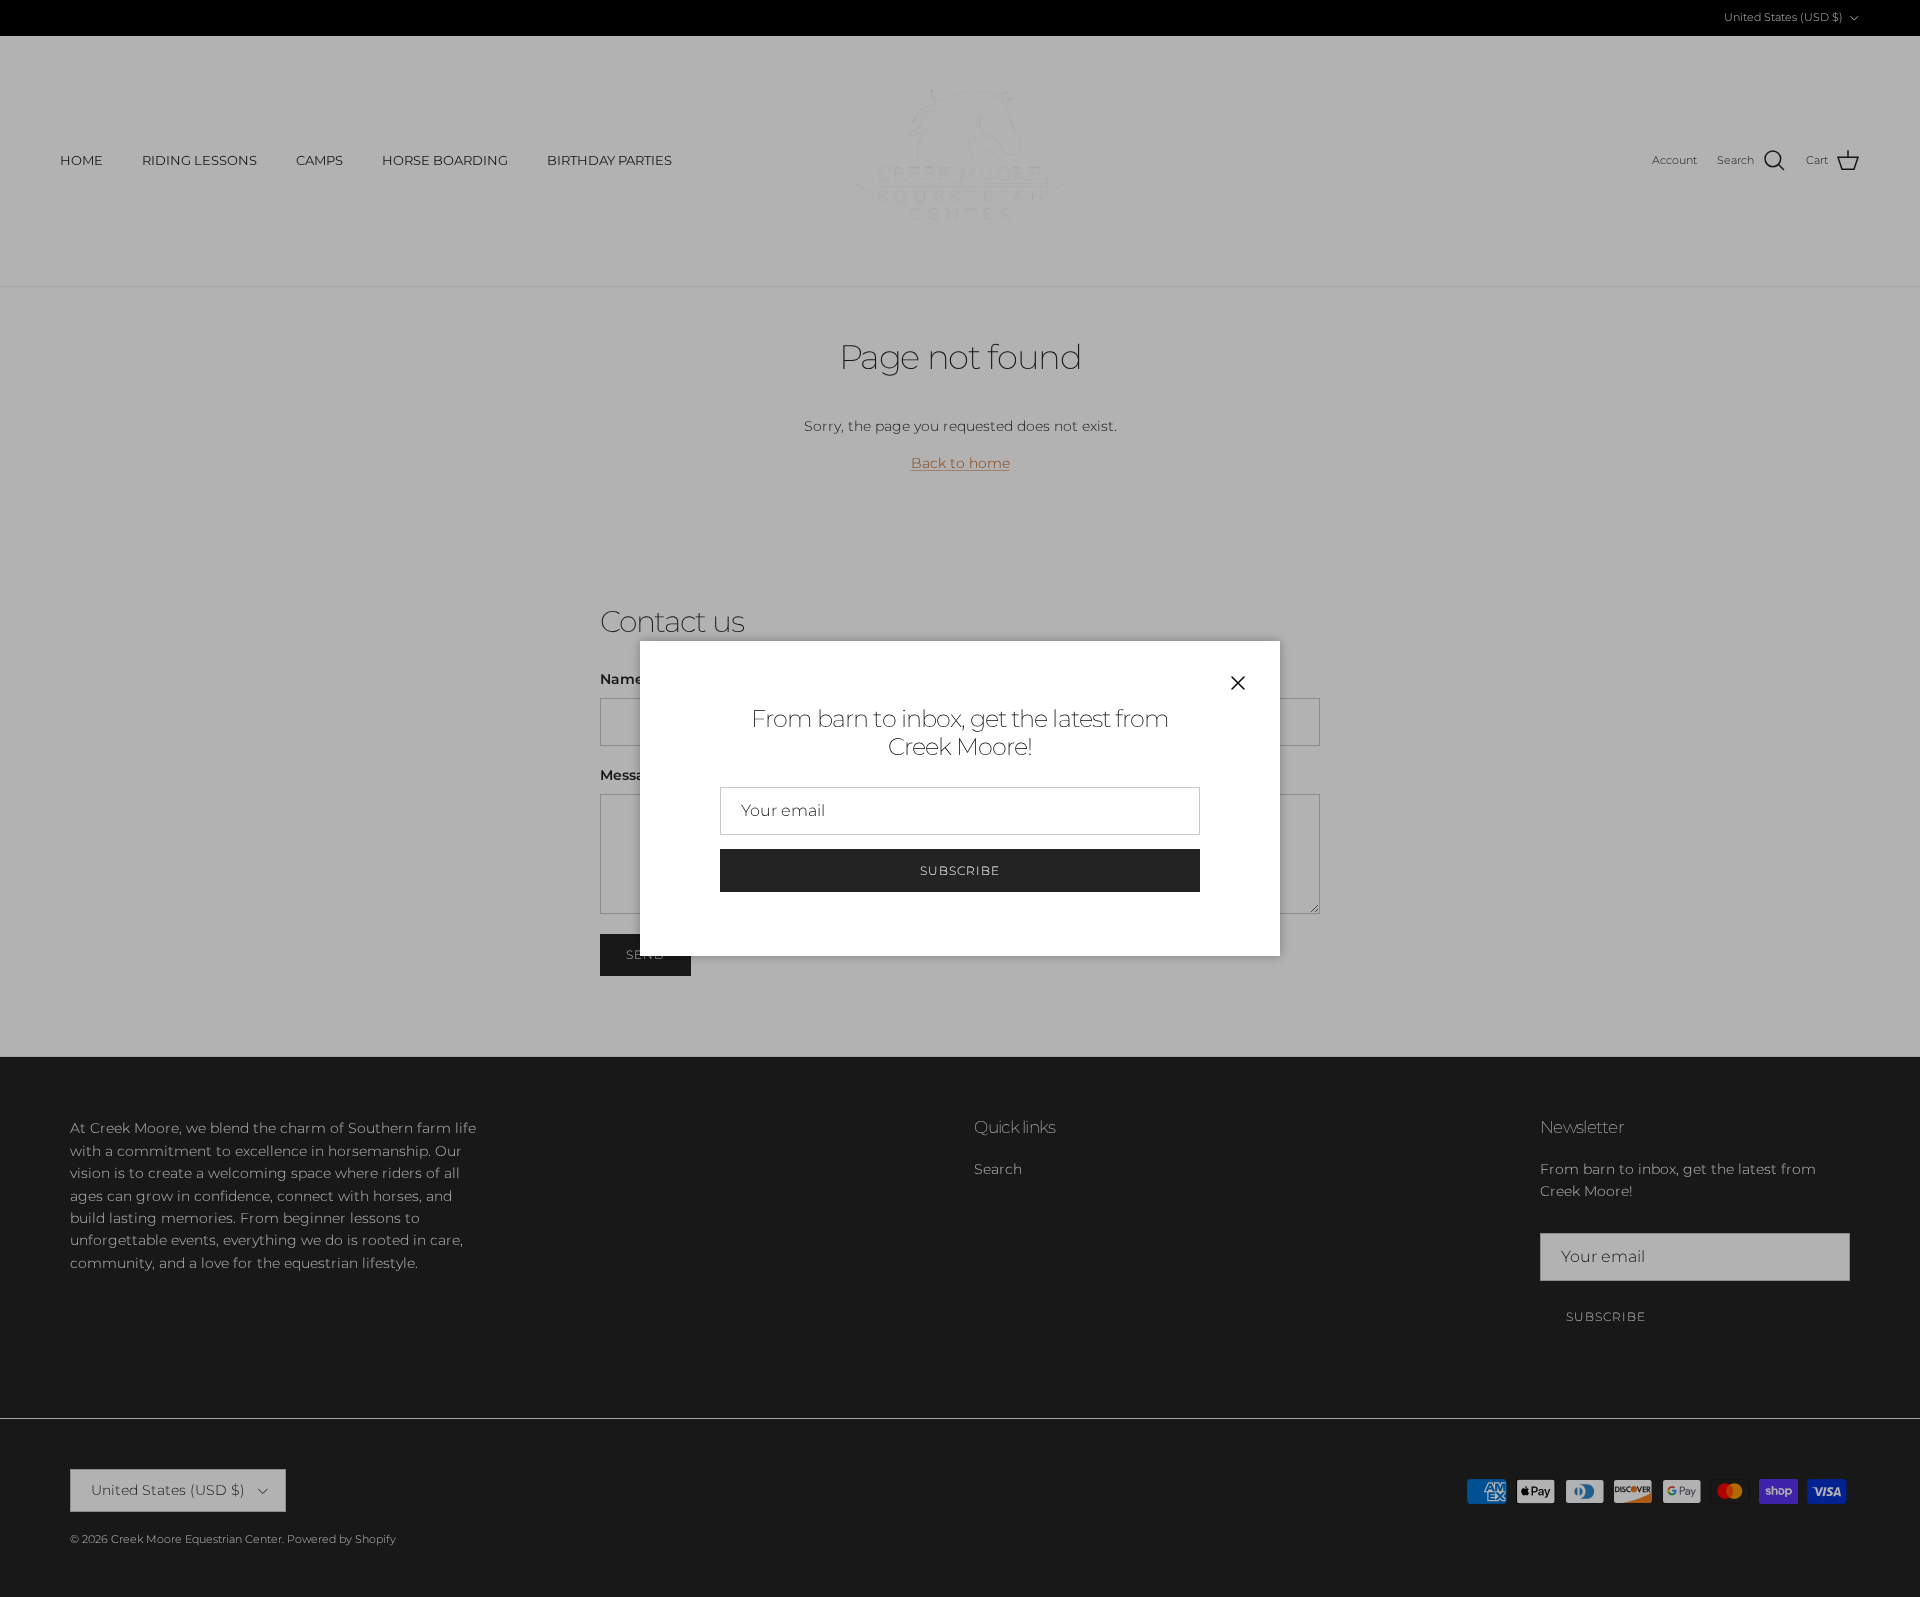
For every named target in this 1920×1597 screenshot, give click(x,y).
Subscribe (960, 870)
